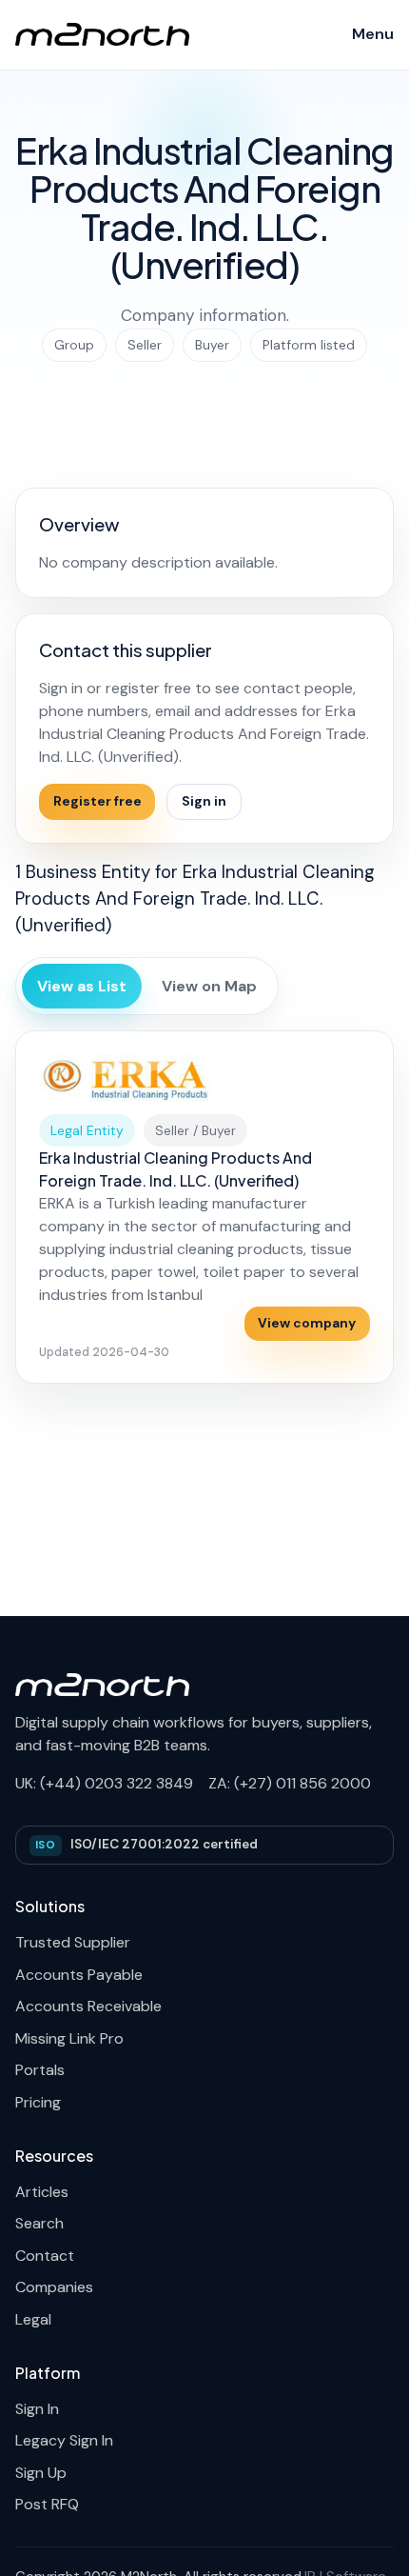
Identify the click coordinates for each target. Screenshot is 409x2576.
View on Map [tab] (209, 986)
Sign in (204, 801)
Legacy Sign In (64, 2440)
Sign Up (41, 2473)
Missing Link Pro (69, 2038)
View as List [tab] (82, 986)
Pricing (38, 2102)
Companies (54, 2287)
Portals (40, 2070)
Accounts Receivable (88, 2006)
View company (307, 1323)
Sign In (37, 2409)
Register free (97, 801)
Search (39, 2223)
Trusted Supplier (73, 1942)
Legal (33, 2319)
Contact (45, 2256)
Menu (373, 34)
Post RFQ (47, 2504)
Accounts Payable (79, 1975)
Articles (42, 2192)
